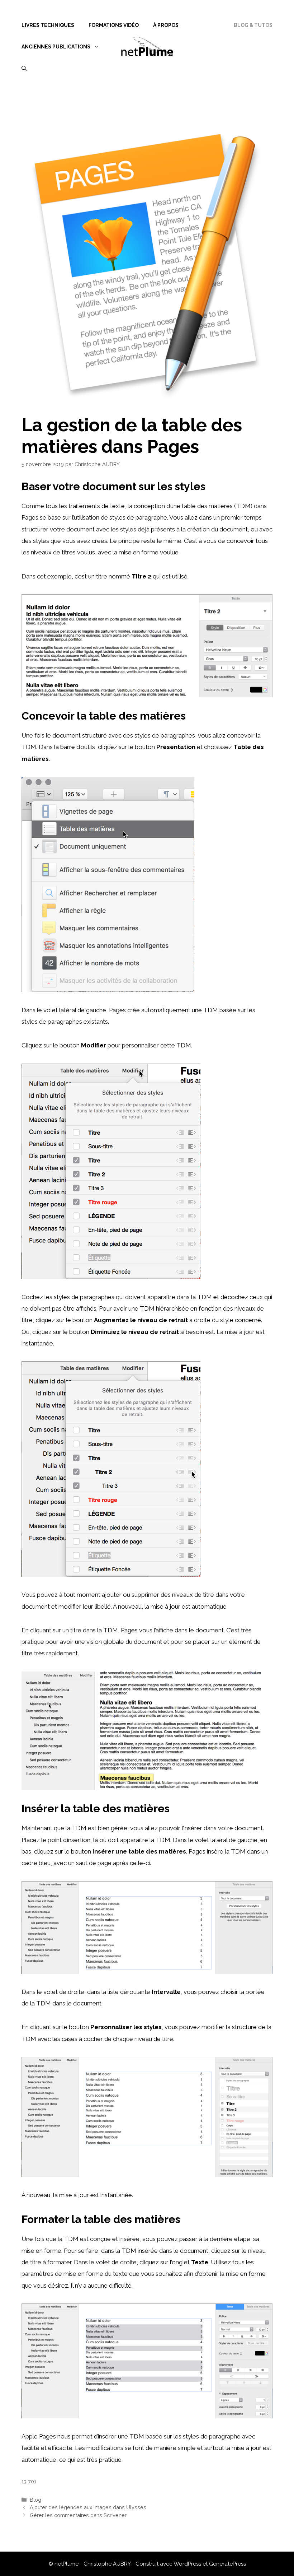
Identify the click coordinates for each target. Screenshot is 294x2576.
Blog (35, 2500)
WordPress (187, 2564)
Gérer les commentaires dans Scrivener (78, 2515)
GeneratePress (227, 2564)
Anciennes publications (56, 47)
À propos (166, 25)
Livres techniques (48, 25)
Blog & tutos (253, 25)
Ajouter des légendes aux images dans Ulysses (88, 2507)
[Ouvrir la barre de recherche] (24, 68)
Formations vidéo (114, 25)
